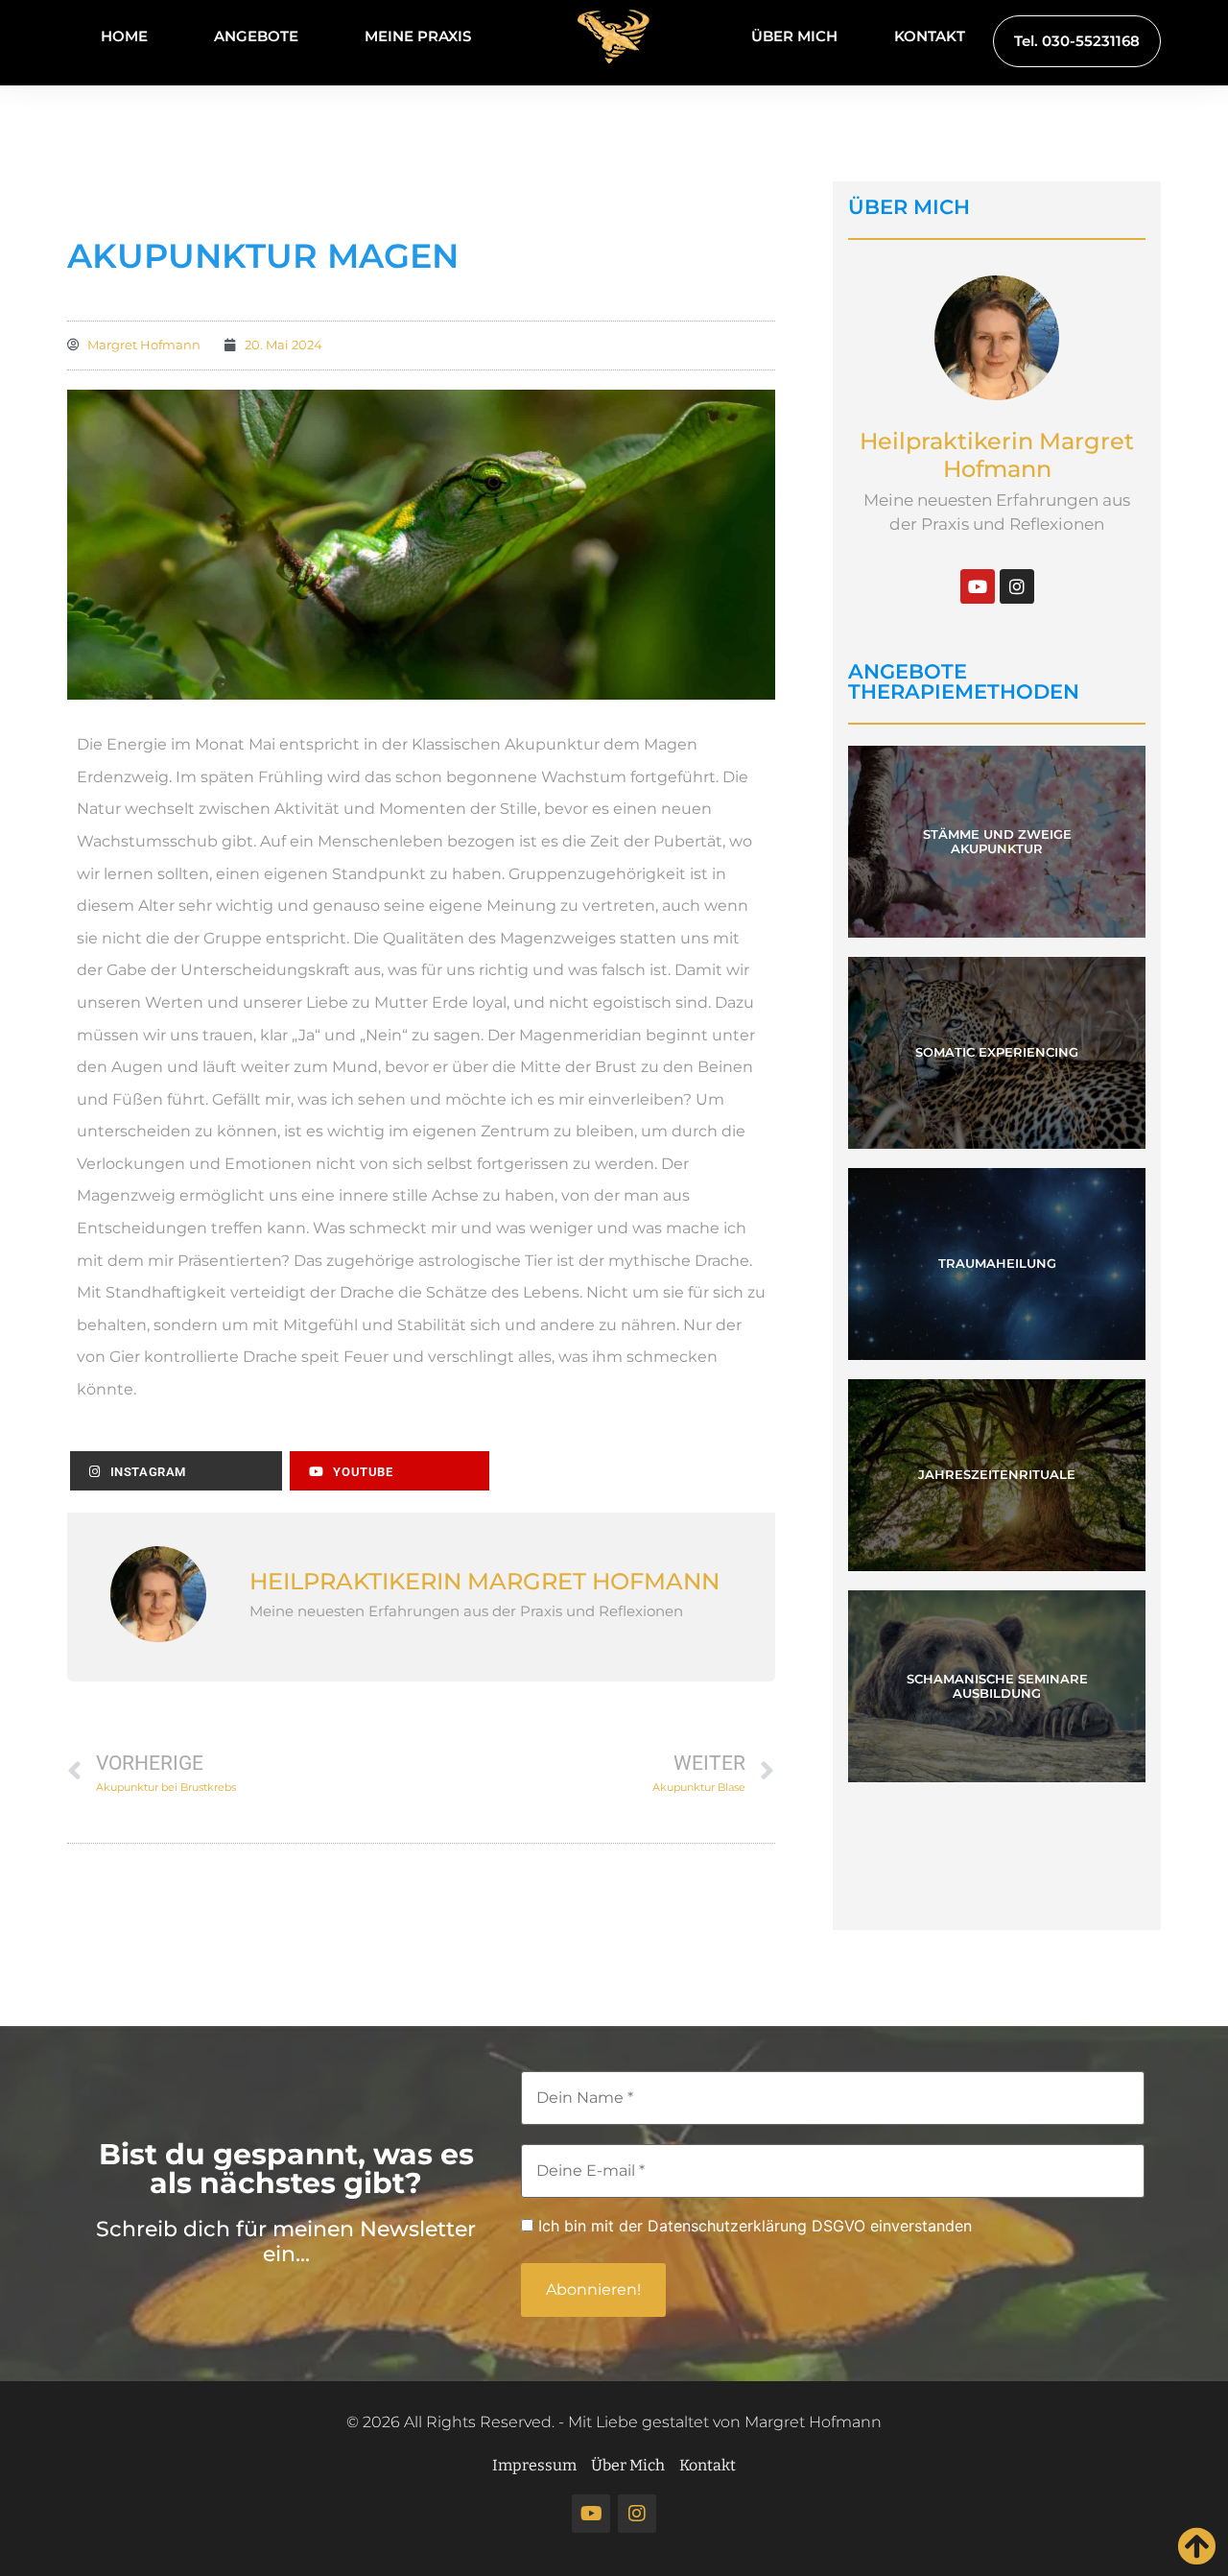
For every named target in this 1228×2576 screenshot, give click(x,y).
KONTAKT (930, 36)
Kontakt (708, 2465)
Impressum (534, 2465)
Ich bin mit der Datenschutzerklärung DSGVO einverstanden (753, 2226)
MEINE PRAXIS (418, 36)
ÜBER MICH (794, 36)
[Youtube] (978, 586)
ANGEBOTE (256, 36)
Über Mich (628, 2465)
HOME (124, 36)
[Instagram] (1017, 586)
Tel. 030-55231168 (1077, 41)
